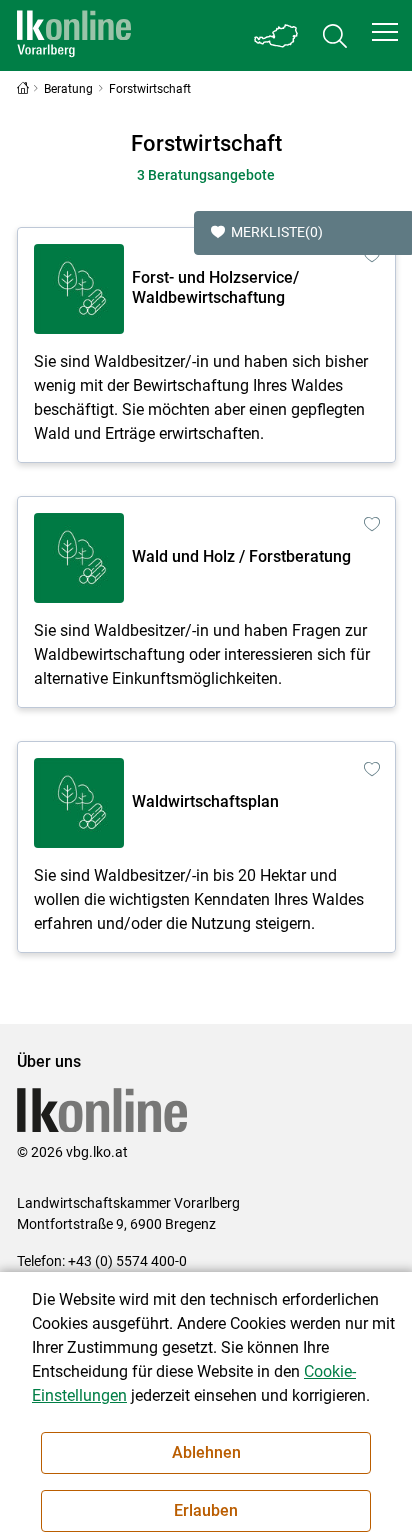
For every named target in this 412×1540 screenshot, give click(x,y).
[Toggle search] (335, 35)
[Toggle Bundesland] (277, 35)
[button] (385, 32)
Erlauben (206, 1510)
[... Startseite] (74, 35)
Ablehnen (206, 1452)
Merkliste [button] (277, 232)
